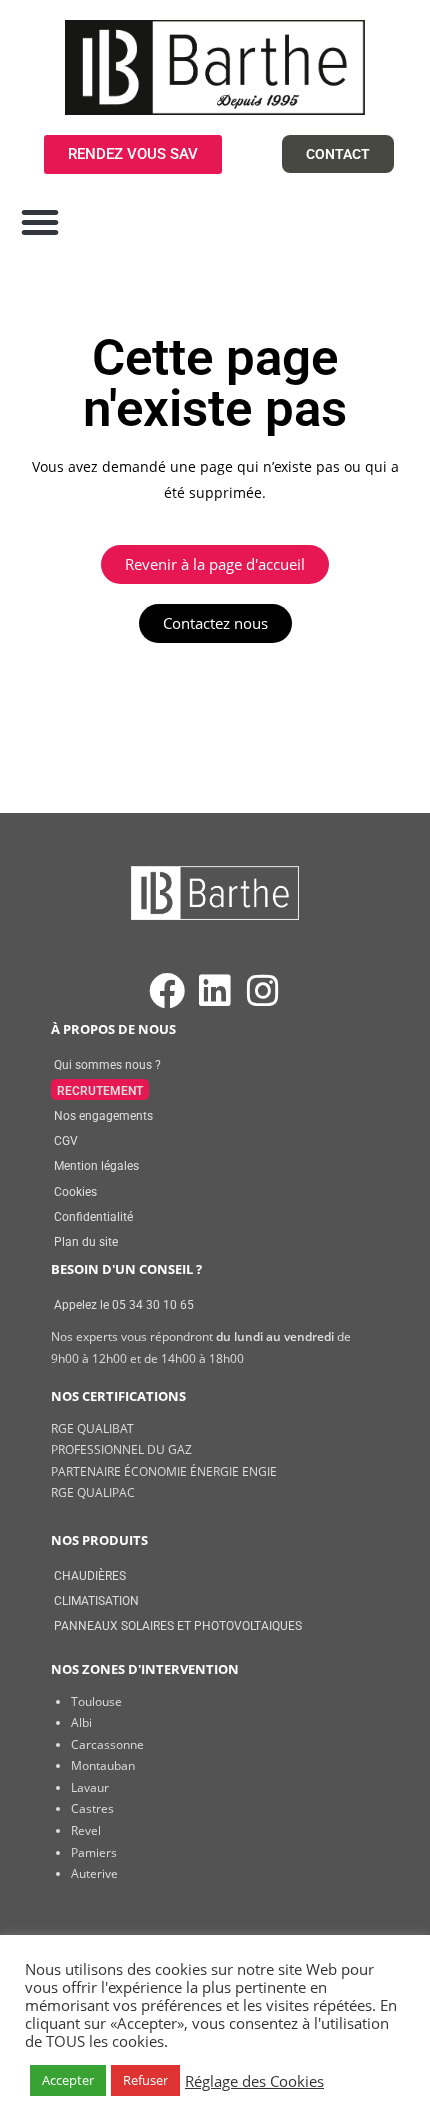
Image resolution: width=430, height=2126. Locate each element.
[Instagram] (263, 991)
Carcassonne (107, 1744)
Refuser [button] (145, 2080)
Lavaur (90, 1787)
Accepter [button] (68, 2080)
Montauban (103, 1765)
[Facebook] (166, 991)
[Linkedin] (214, 991)
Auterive (94, 1873)
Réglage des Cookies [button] (254, 2081)
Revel (86, 1830)
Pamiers (94, 1852)
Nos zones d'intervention (145, 1669)
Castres (92, 1808)
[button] (40, 222)
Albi (81, 1722)
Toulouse (96, 1701)
